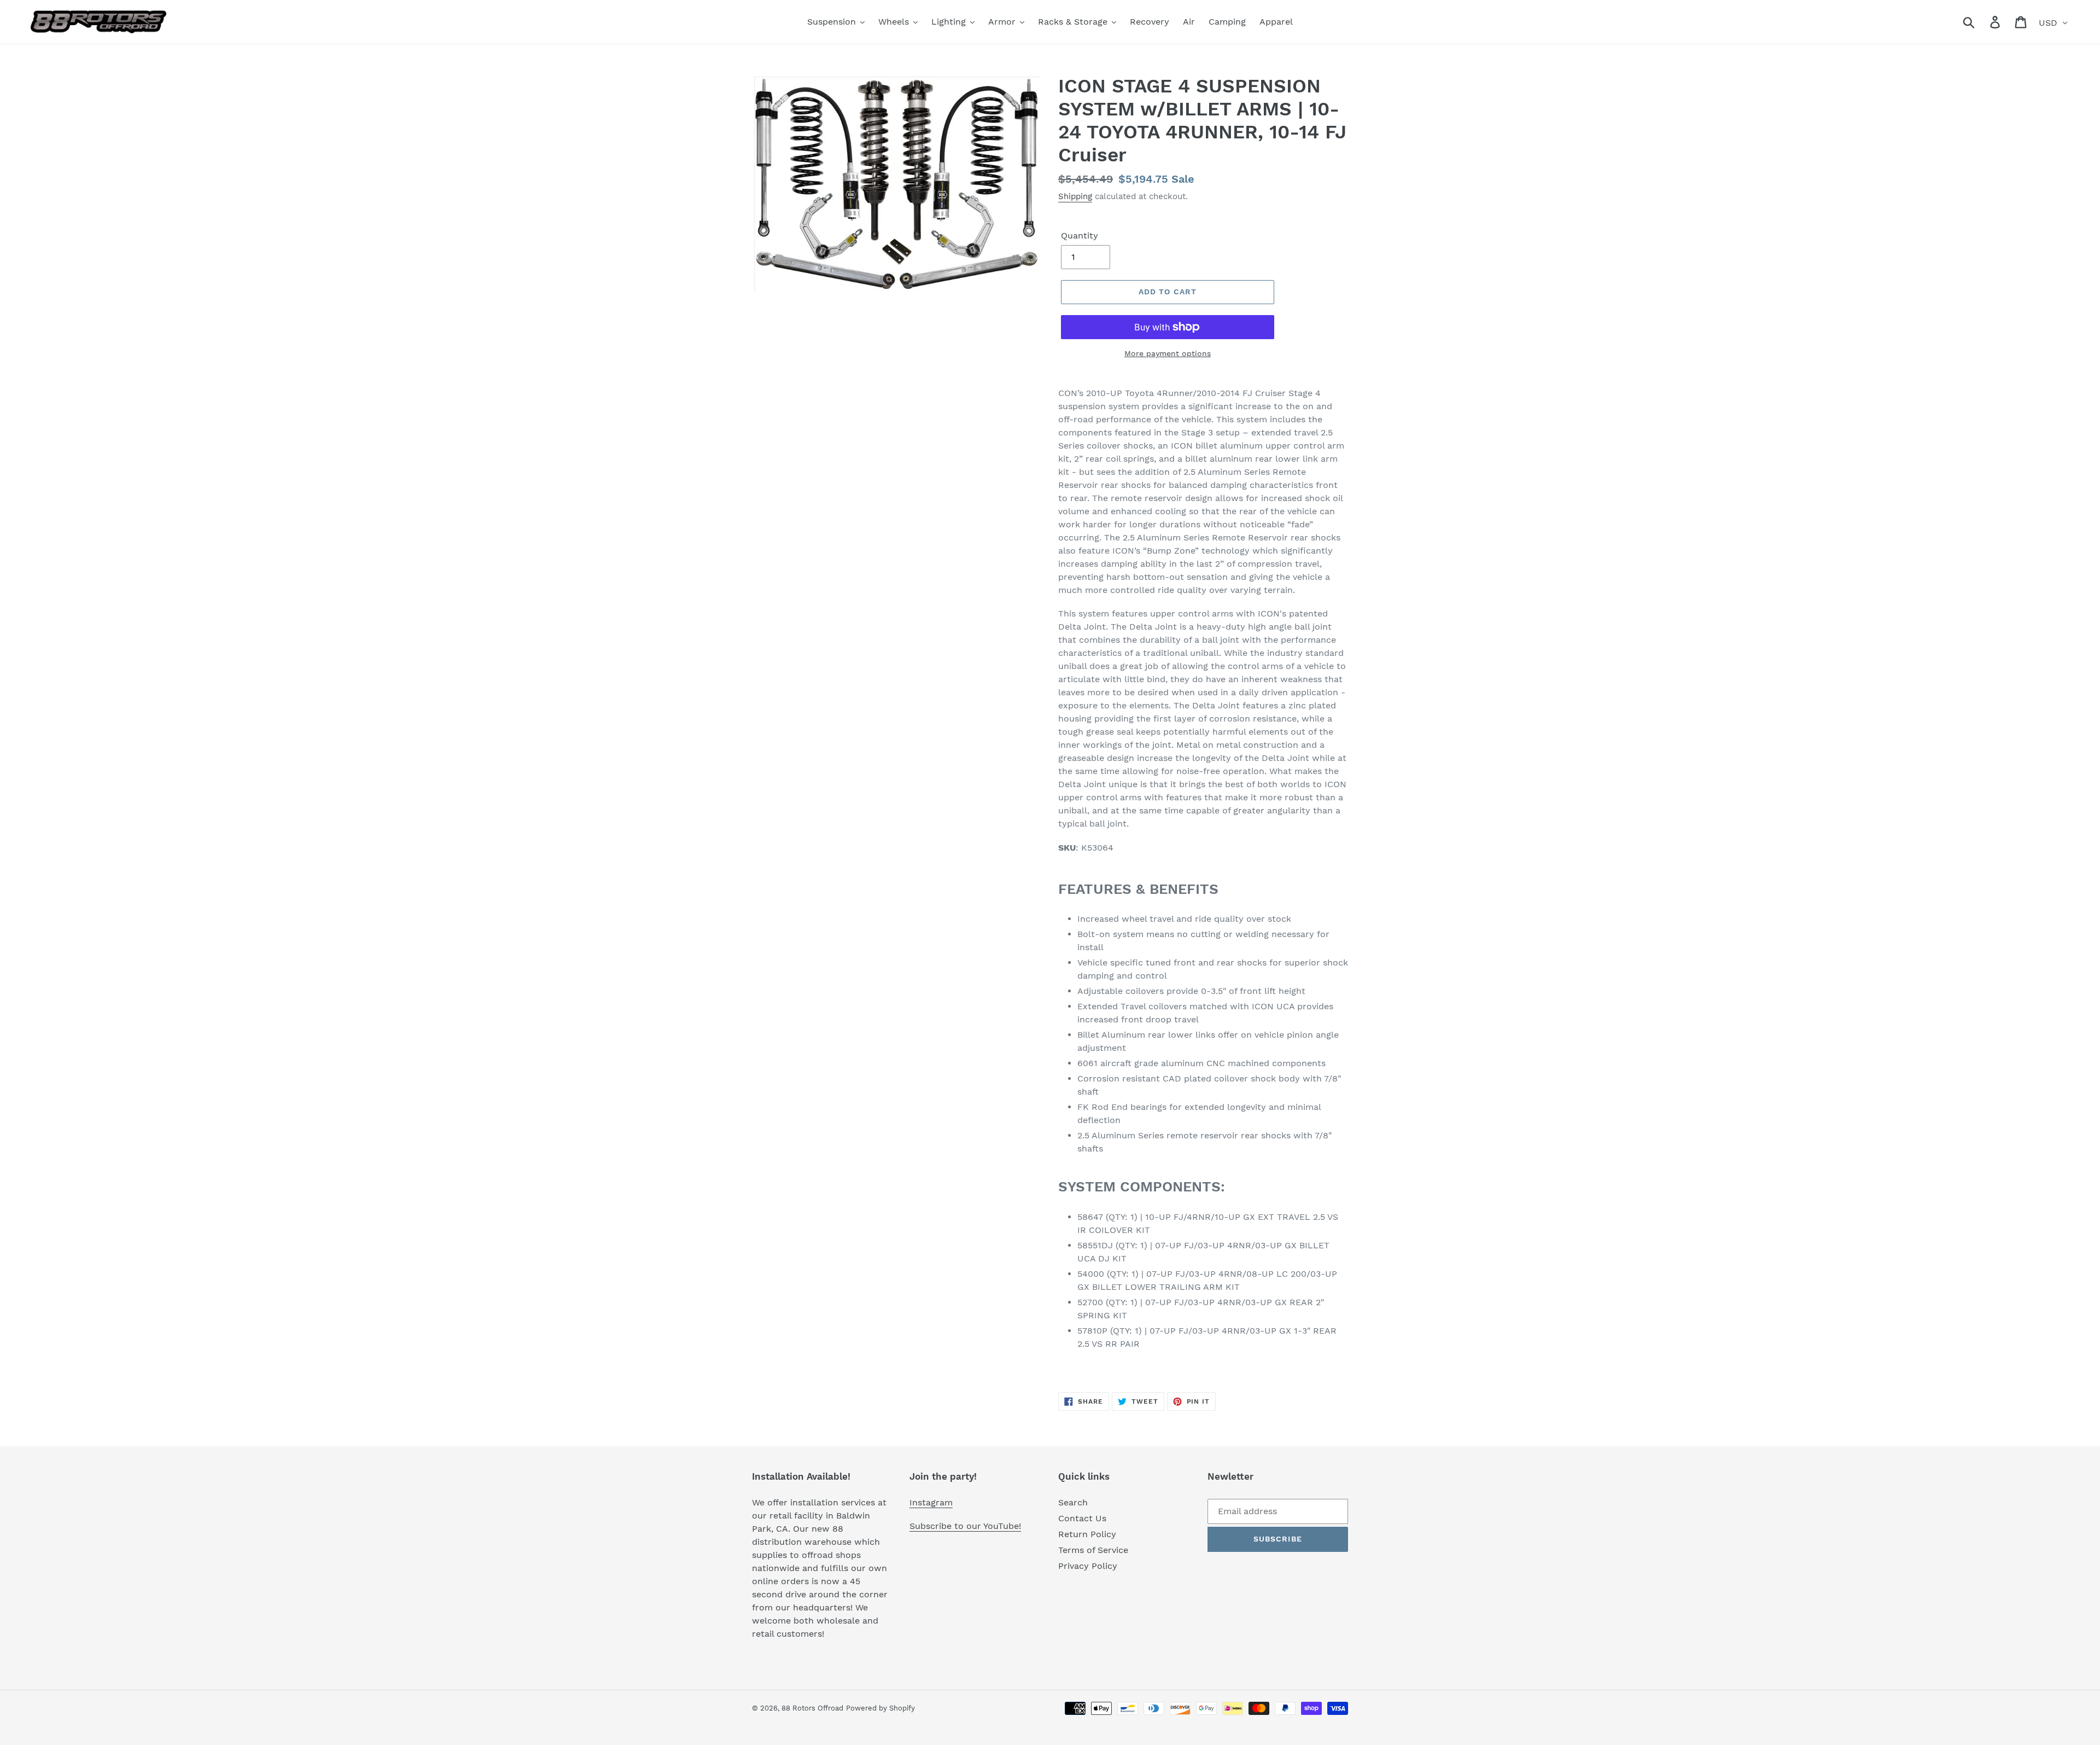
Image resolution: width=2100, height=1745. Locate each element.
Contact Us (1082, 1518)
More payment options (1168, 353)
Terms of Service (1093, 1550)
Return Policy (1087, 1534)
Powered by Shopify (880, 1708)
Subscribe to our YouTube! (965, 1526)
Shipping (1075, 196)
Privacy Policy (1088, 1566)
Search (1073, 1502)
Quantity (1080, 235)
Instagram (931, 1502)
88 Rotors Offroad (812, 1708)
